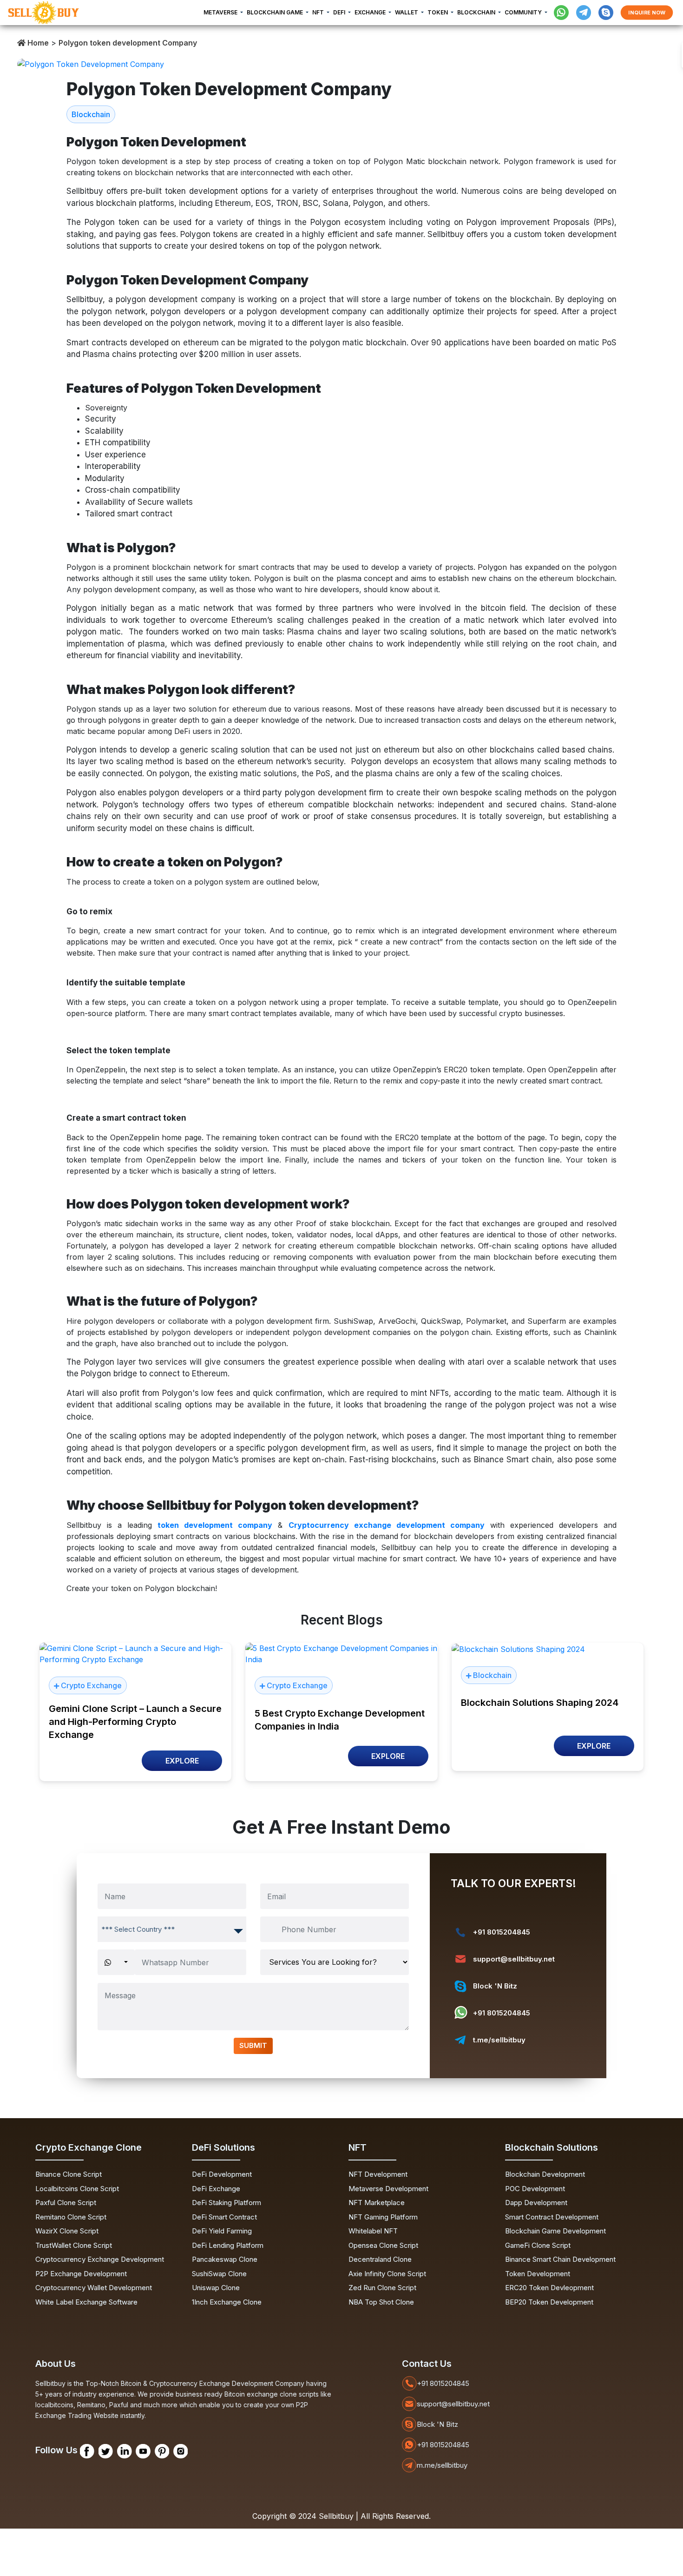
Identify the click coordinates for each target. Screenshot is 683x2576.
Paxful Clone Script (66, 2203)
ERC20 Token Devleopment (549, 2288)
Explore (182, 1761)
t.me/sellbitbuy (499, 2040)
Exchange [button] (371, 12)
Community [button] (524, 12)
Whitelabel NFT (373, 2231)
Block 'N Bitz (495, 1986)
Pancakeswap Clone (225, 2259)
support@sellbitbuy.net (514, 1959)
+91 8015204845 (502, 1932)
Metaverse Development (388, 2189)
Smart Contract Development (552, 2217)
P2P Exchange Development (81, 2274)
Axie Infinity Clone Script (387, 2274)
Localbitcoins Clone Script (77, 2189)
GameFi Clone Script (538, 2245)
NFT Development (378, 2174)
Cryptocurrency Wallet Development (94, 2288)
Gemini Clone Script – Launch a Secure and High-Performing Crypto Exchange (135, 1722)
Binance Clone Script (69, 2174)
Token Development (538, 2274)
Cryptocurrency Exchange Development (100, 2259)
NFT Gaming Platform (383, 2217)
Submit (253, 2045)
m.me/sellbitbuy (442, 2465)
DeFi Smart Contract (224, 2217)
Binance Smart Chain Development (560, 2259)
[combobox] (172, 1929)
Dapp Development (536, 2203)
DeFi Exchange (216, 2189)
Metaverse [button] (221, 12)
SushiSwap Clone (219, 2274)
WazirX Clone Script (67, 2231)
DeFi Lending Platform (228, 2245)
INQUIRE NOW (647, 12)
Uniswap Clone (216, 2288)
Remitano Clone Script (71, 2217)
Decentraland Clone (380, 2259)
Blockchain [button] (477, 12)
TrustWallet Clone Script (74, 2245)
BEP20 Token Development (549, 2302)
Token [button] (438, 12)
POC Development (535, 2189)
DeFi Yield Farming (222, 2231)
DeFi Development (222, 2174)
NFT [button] (319, 12)
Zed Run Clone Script (382, 2288)
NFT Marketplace (377, 2203)
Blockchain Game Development (555, 2231)
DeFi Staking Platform (227, 2203)
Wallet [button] (407, 12)
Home (37, 43)
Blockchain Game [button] (276, 12)
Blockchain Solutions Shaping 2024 (540, 1703)
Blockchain (91, 114)
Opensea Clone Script (383, 2245)
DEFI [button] (340, 12)
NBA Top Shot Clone (381, 2302)
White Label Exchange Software (86, 2302)
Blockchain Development (545, 2174)
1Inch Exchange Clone (227, 2302)
